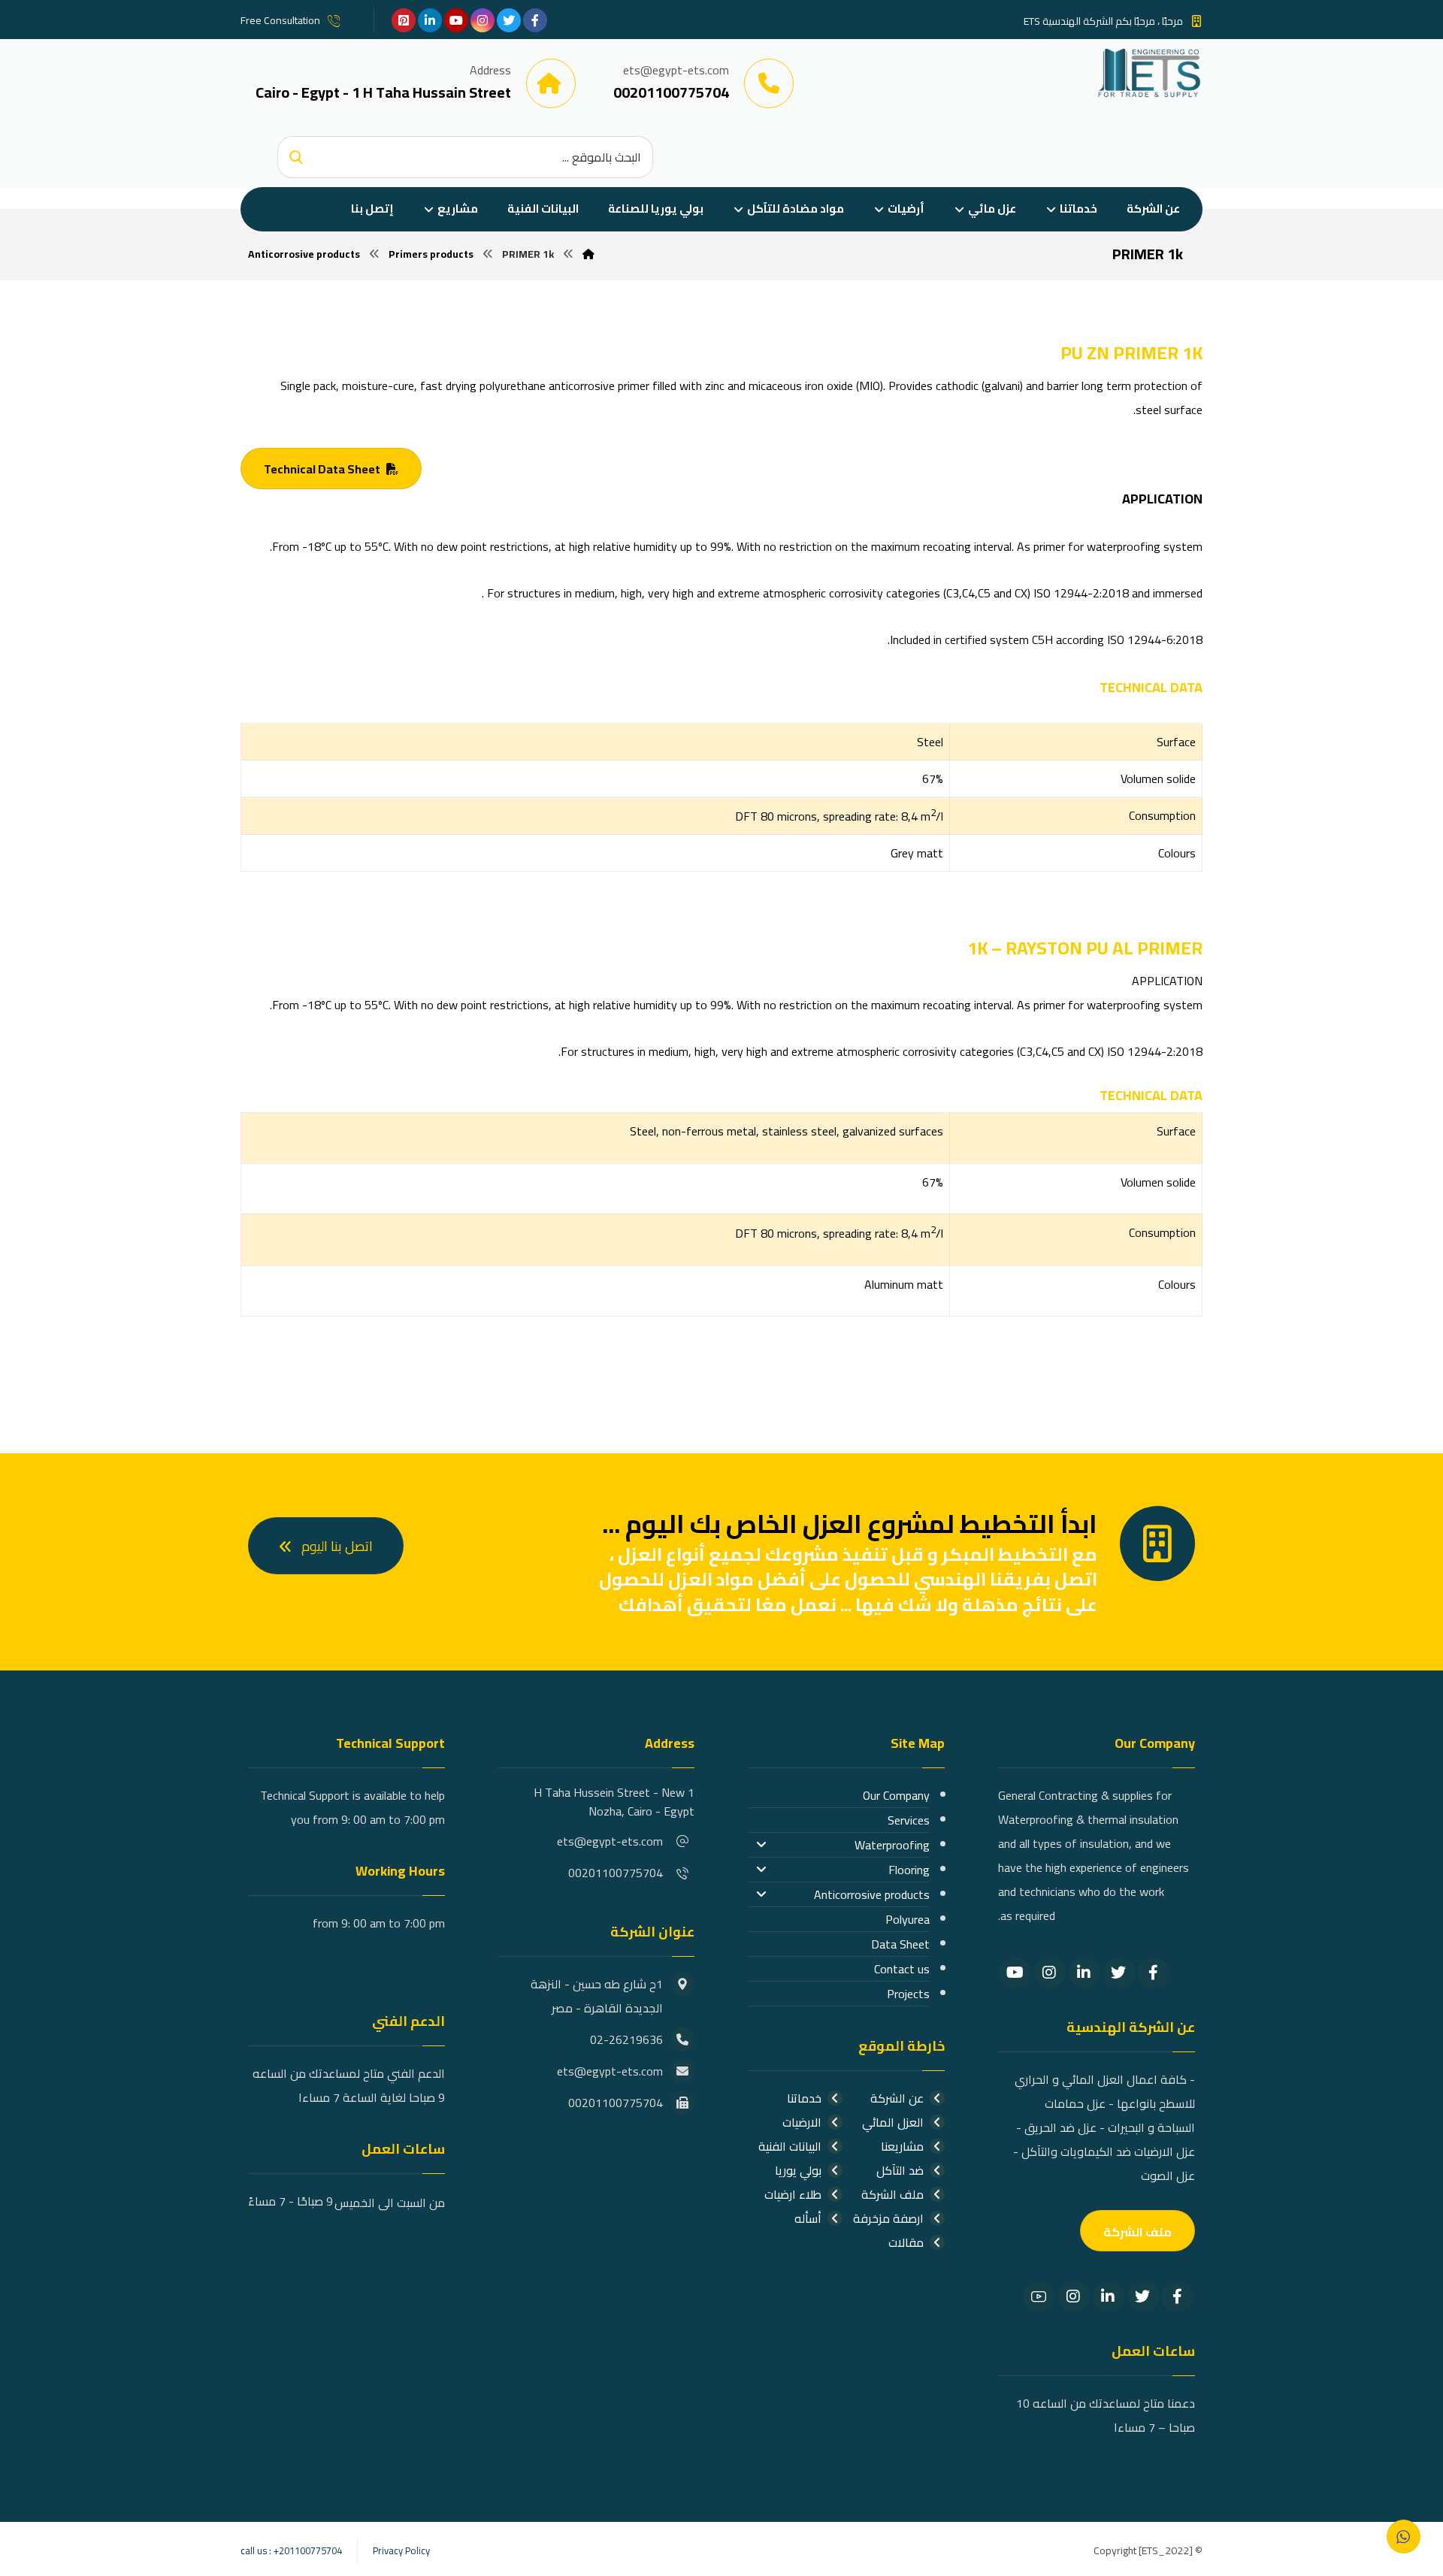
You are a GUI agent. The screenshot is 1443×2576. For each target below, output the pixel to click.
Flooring (909, 1870)
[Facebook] (1154, 1973)
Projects (908, 1994)
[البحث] (296, 157)
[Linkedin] (1085, 1973)
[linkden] (430, 20)
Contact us (902, 1969)
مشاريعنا (902, 2146)
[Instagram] (1050, 1973)
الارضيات (802, 2122)
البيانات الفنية (790, 2146)
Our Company (896, 1795)
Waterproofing (892, 1845)
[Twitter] (1119, 1973)
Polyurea (908, 1919)
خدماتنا (804, 2098)
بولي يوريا (798, 2170)
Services (909, 1820)
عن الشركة (897, 2098)
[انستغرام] (483, 20)
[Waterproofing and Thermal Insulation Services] (1150, 73)
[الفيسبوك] (535, 20)
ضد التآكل (900, 2170)
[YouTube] (1015, 1973)
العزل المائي (893, 2122)
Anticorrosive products (872, 1894)
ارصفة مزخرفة (888, 2218)
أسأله (808, 2218)
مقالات (906, 2242)
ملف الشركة (892, 2194)
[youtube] (456, 20)
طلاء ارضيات (793, 2194)
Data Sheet (900, 1944)
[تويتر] (509, 20)
